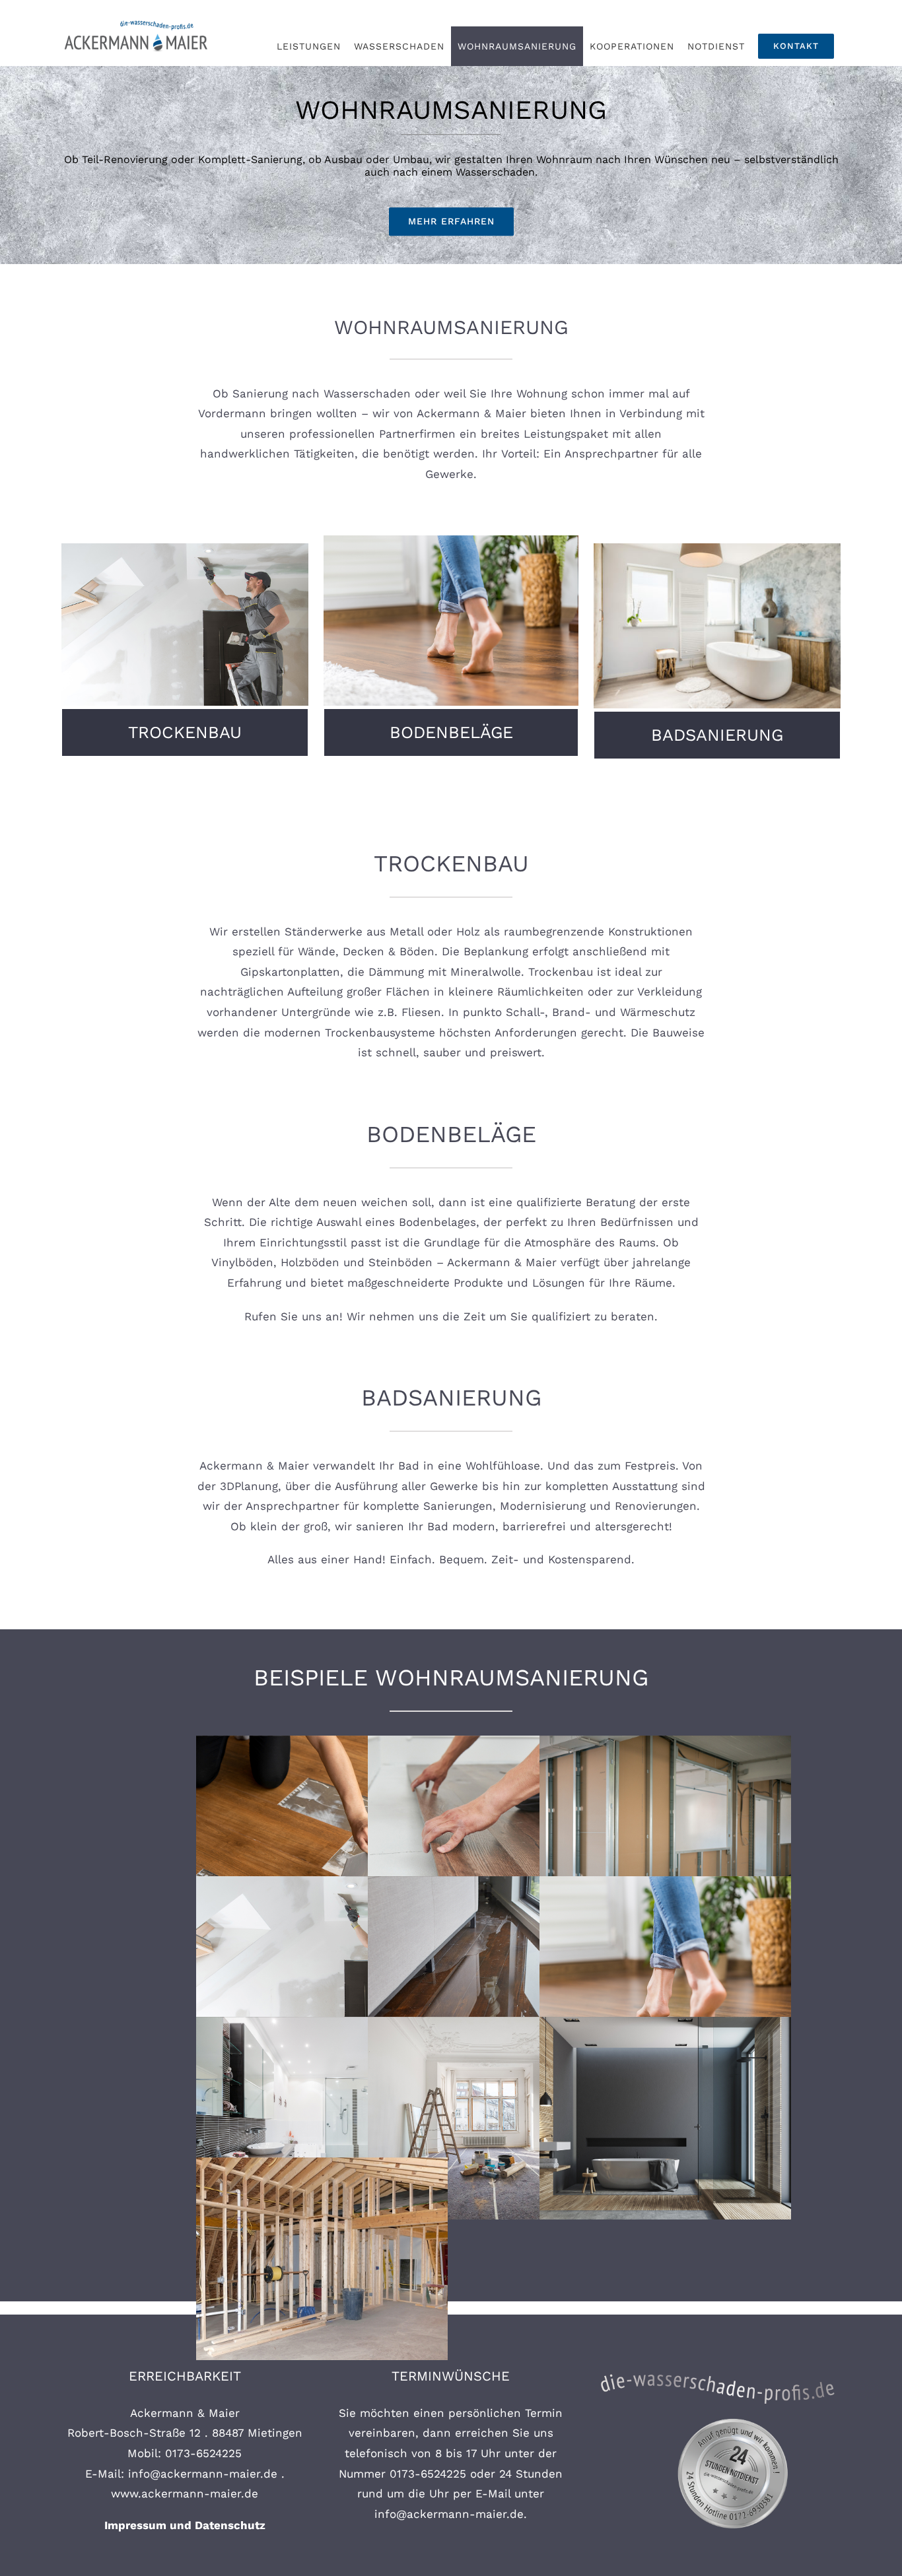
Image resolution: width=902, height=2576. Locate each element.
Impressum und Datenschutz (185, 2525)
